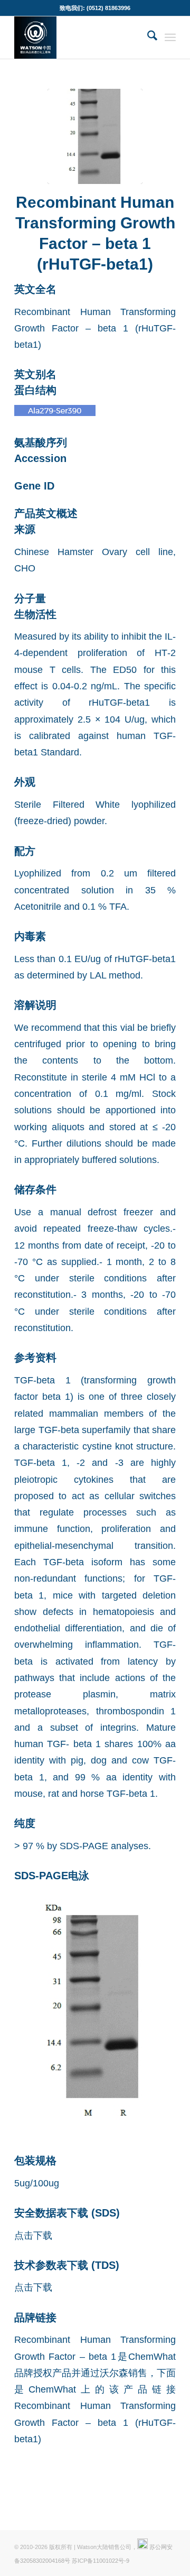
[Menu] (170, 38)
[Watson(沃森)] (79, 38)
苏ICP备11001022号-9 (101, 2561)
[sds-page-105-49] (95, 136)
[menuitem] (147, 38)
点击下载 (33, 2235)
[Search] (147, 38)
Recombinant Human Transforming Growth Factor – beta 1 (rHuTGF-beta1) (95, 2422)
